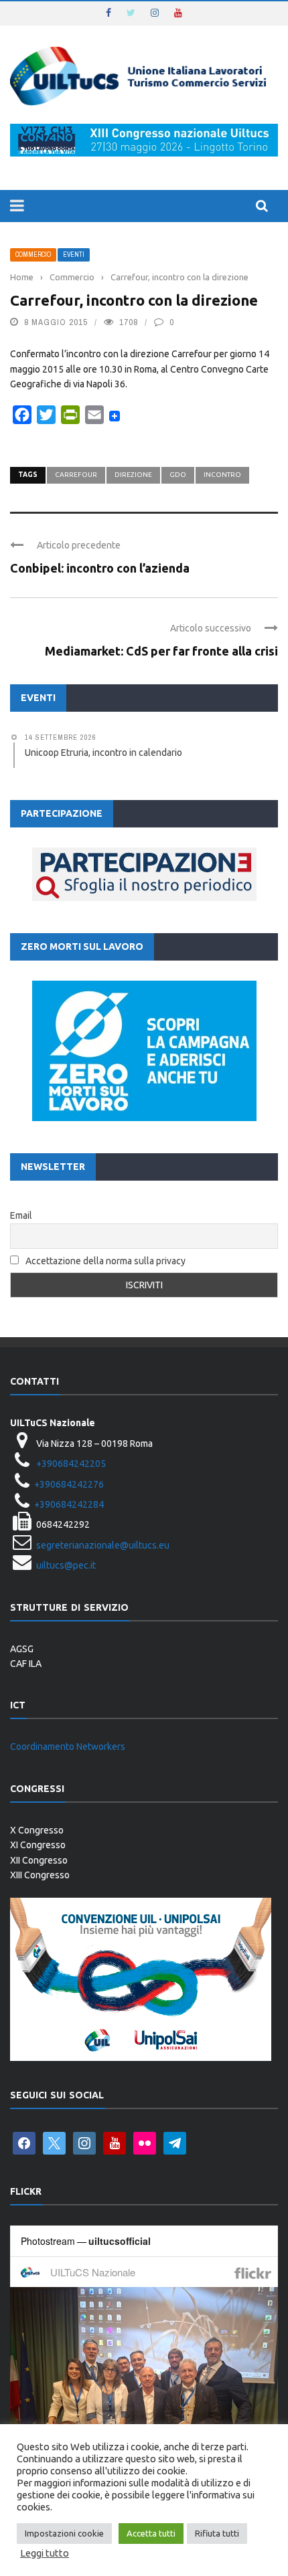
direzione (133, 475)
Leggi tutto (45, 2553)
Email (21, 1215)
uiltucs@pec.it (66, 1565)
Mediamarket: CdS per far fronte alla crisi (161, 651)
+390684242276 (69, 1484)
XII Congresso (39, 1860)
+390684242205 (71, 1464)
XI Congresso (38, 1845)
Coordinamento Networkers (68, 1747)
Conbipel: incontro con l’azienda (100, 568)
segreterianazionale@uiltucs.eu (103, 1545)
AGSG (22, 1649)
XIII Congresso (40, 1875)
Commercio (33, 255)
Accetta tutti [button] (151, 2533)
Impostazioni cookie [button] (64, 2533)
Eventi (74, 255)
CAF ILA (26, 1664)
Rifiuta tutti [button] (217, 2533)
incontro (222, 475)
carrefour (76, 475)
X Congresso (37, 1830)
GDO (178, 475)
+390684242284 (69, 1504)
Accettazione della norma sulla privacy (105, 1261)
